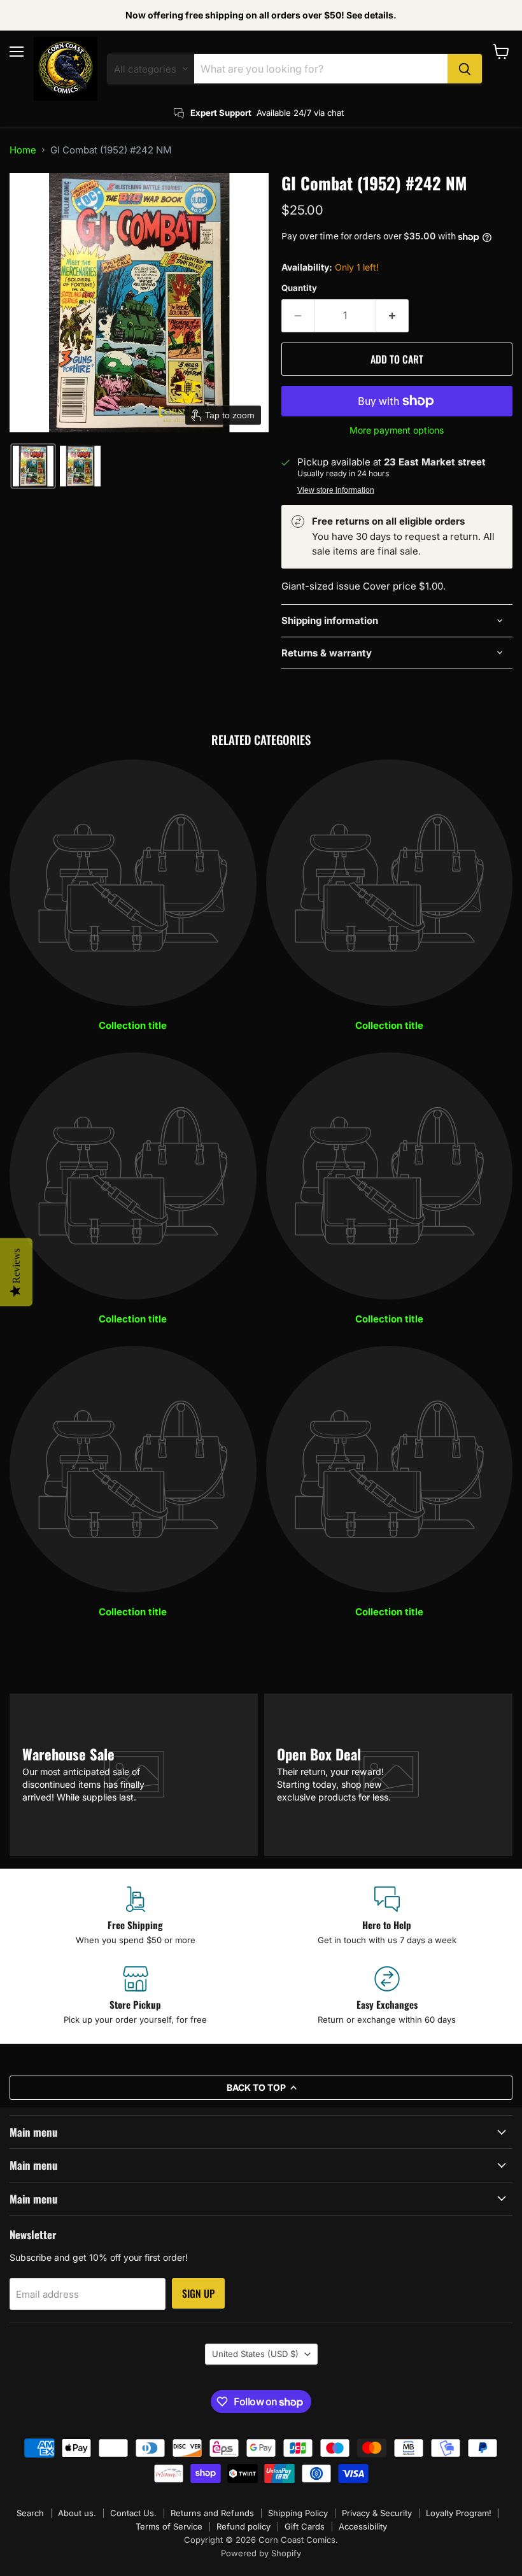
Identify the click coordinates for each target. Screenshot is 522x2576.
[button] (33, 466)
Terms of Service (169, 2526)
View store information (336, 490)
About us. (77, 2513)
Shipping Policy (298, 2513)
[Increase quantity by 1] (392, 316)
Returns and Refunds (212, 2513)
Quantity (299, 288)
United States (255, 2354)
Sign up (198, 2293)
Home (23, 150)
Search (30, 2513)
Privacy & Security (377, 2513)
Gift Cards (305, 2526)
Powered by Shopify (261, 2553)
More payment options (397, 430)
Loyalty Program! (459, 2513)
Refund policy (243, 2526)
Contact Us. (133, 2513)
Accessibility (363, 2526)
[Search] (465, 69)
